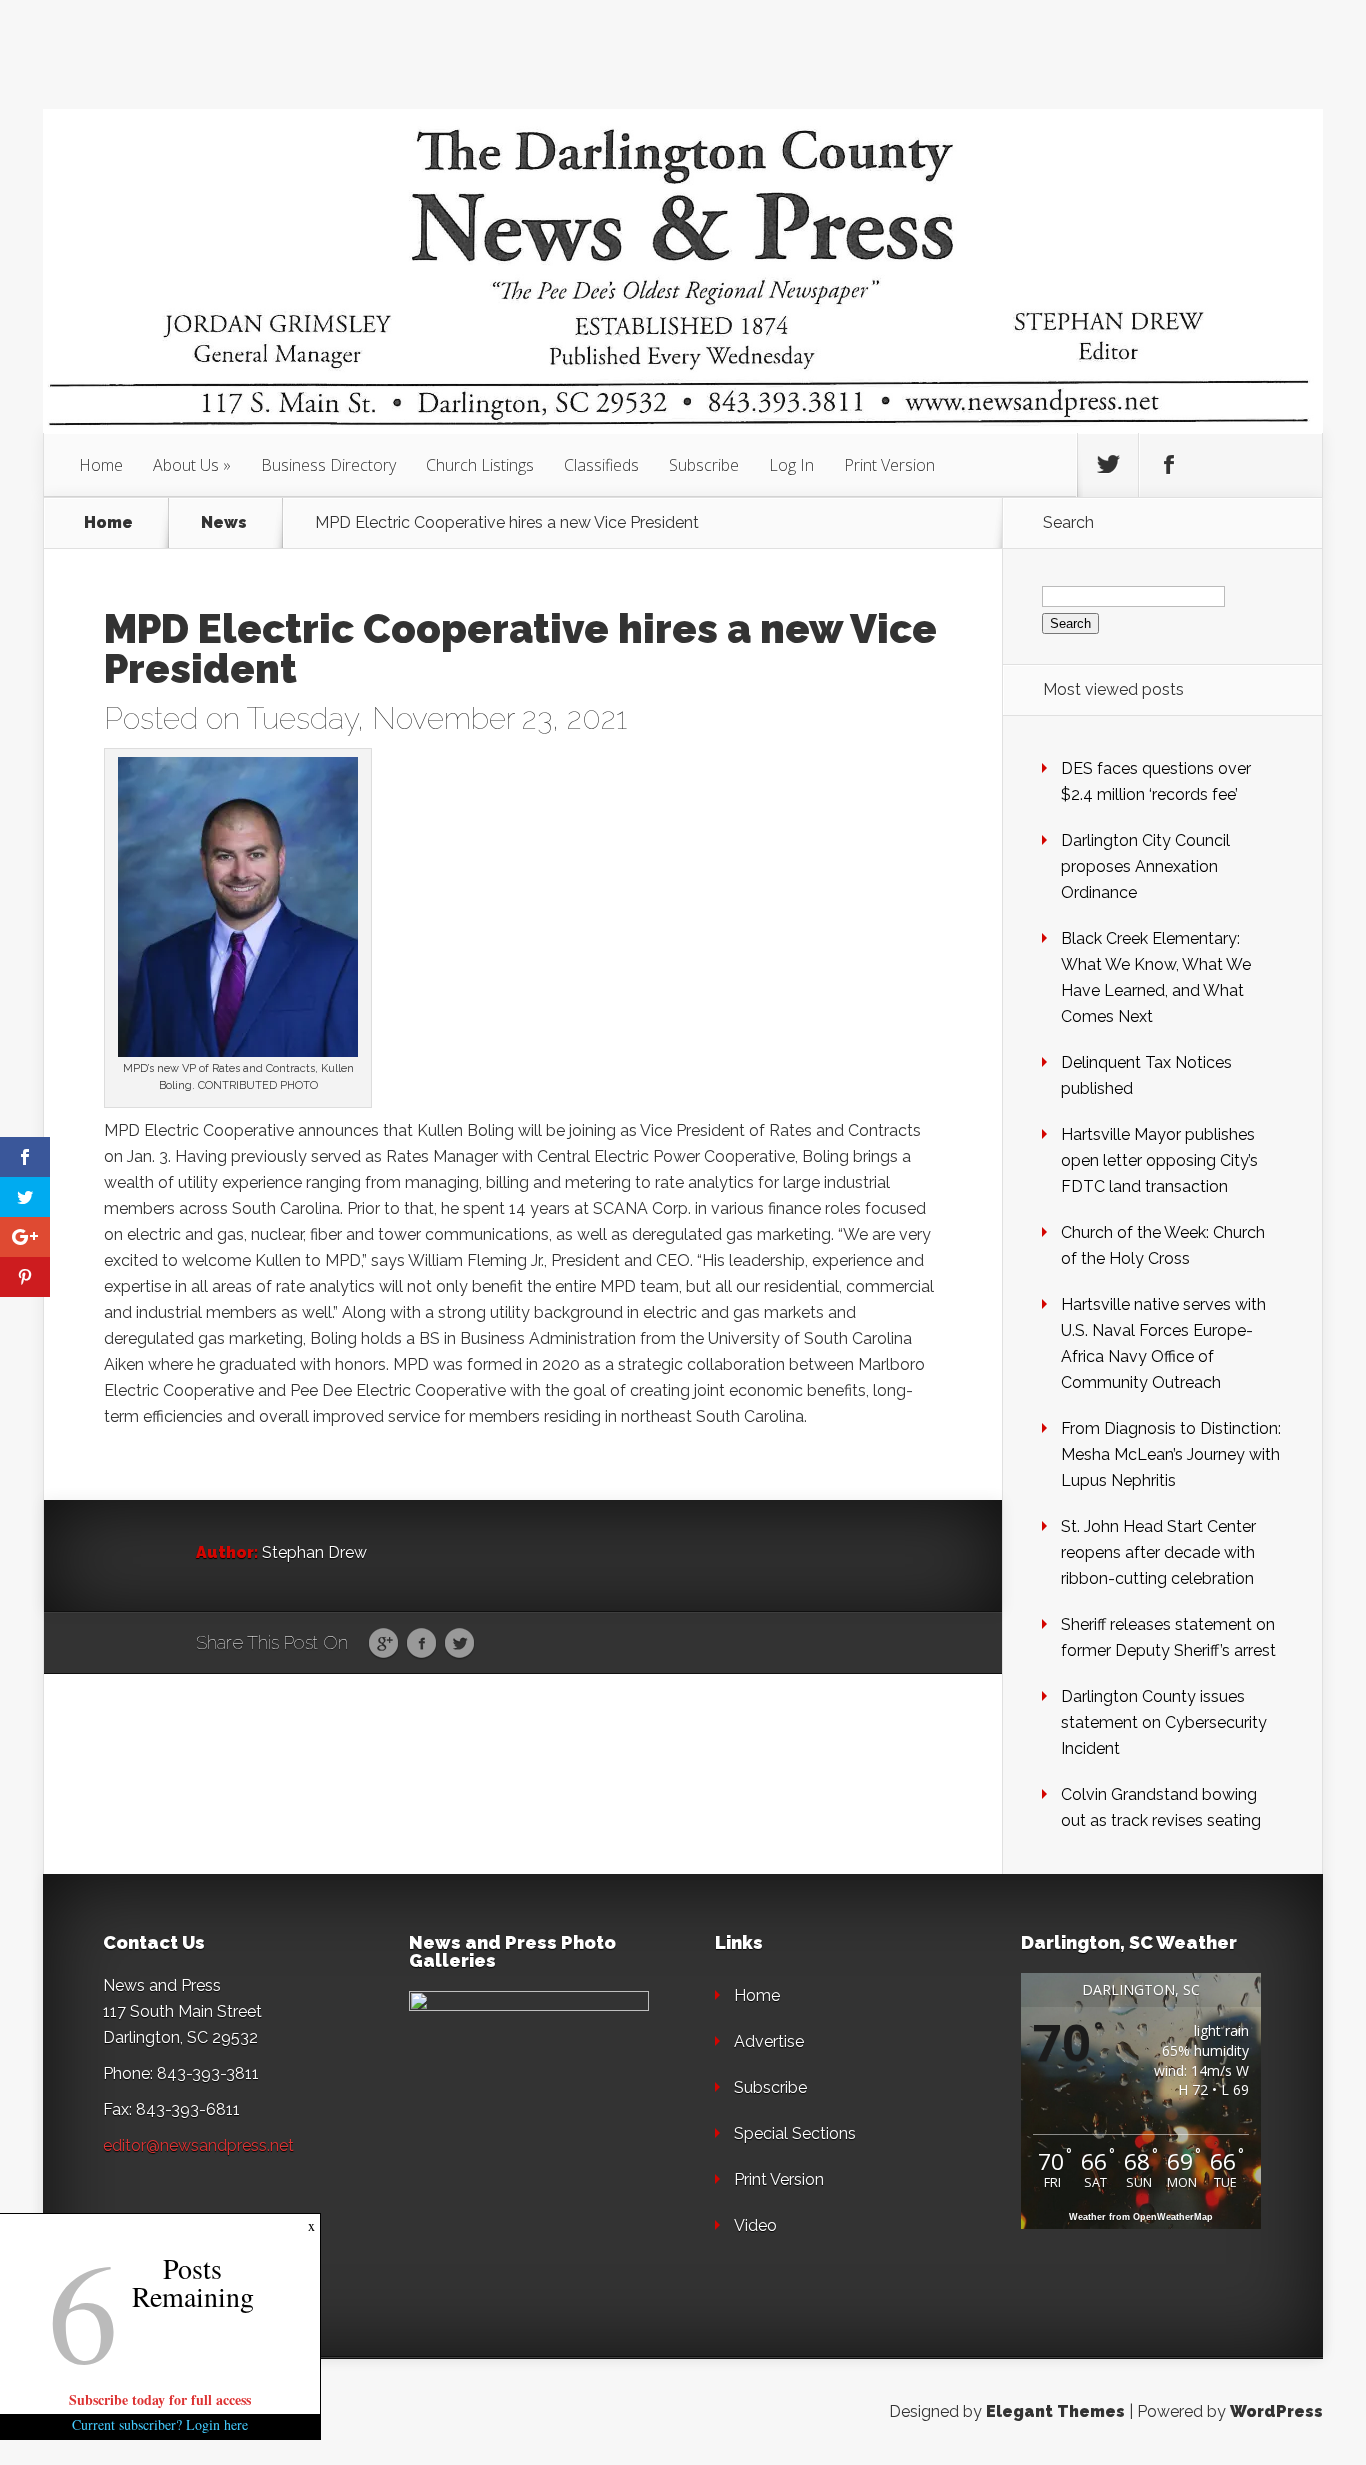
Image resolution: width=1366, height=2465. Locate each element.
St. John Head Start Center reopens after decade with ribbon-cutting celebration (1158, 1552)
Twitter (459, 1644)
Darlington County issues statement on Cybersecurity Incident (1164, 1722)
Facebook (421, 1644)
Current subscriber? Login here (160, 2424)
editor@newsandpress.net (198, 2145)
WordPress (1276, 2411)
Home (101, 465)
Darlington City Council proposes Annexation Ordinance (1145, 866)
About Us (186, 465)
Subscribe (704, 465)
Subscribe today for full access (160, 2399)
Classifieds (601, 465)
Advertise (769, 2041)
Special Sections (795, 2133)
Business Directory (328, 465)
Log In (791, 465)
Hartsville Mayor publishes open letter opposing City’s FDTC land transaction (1159, 1160)
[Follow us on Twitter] (1108, 465)
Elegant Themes (1055, 2411)
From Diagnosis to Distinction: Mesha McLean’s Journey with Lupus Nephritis (1171, 1454)
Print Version (889, 465)
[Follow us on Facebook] (1169, 465)
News (224, 523)
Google (383, 1644)
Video (755, 2225)
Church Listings (480, 465)
